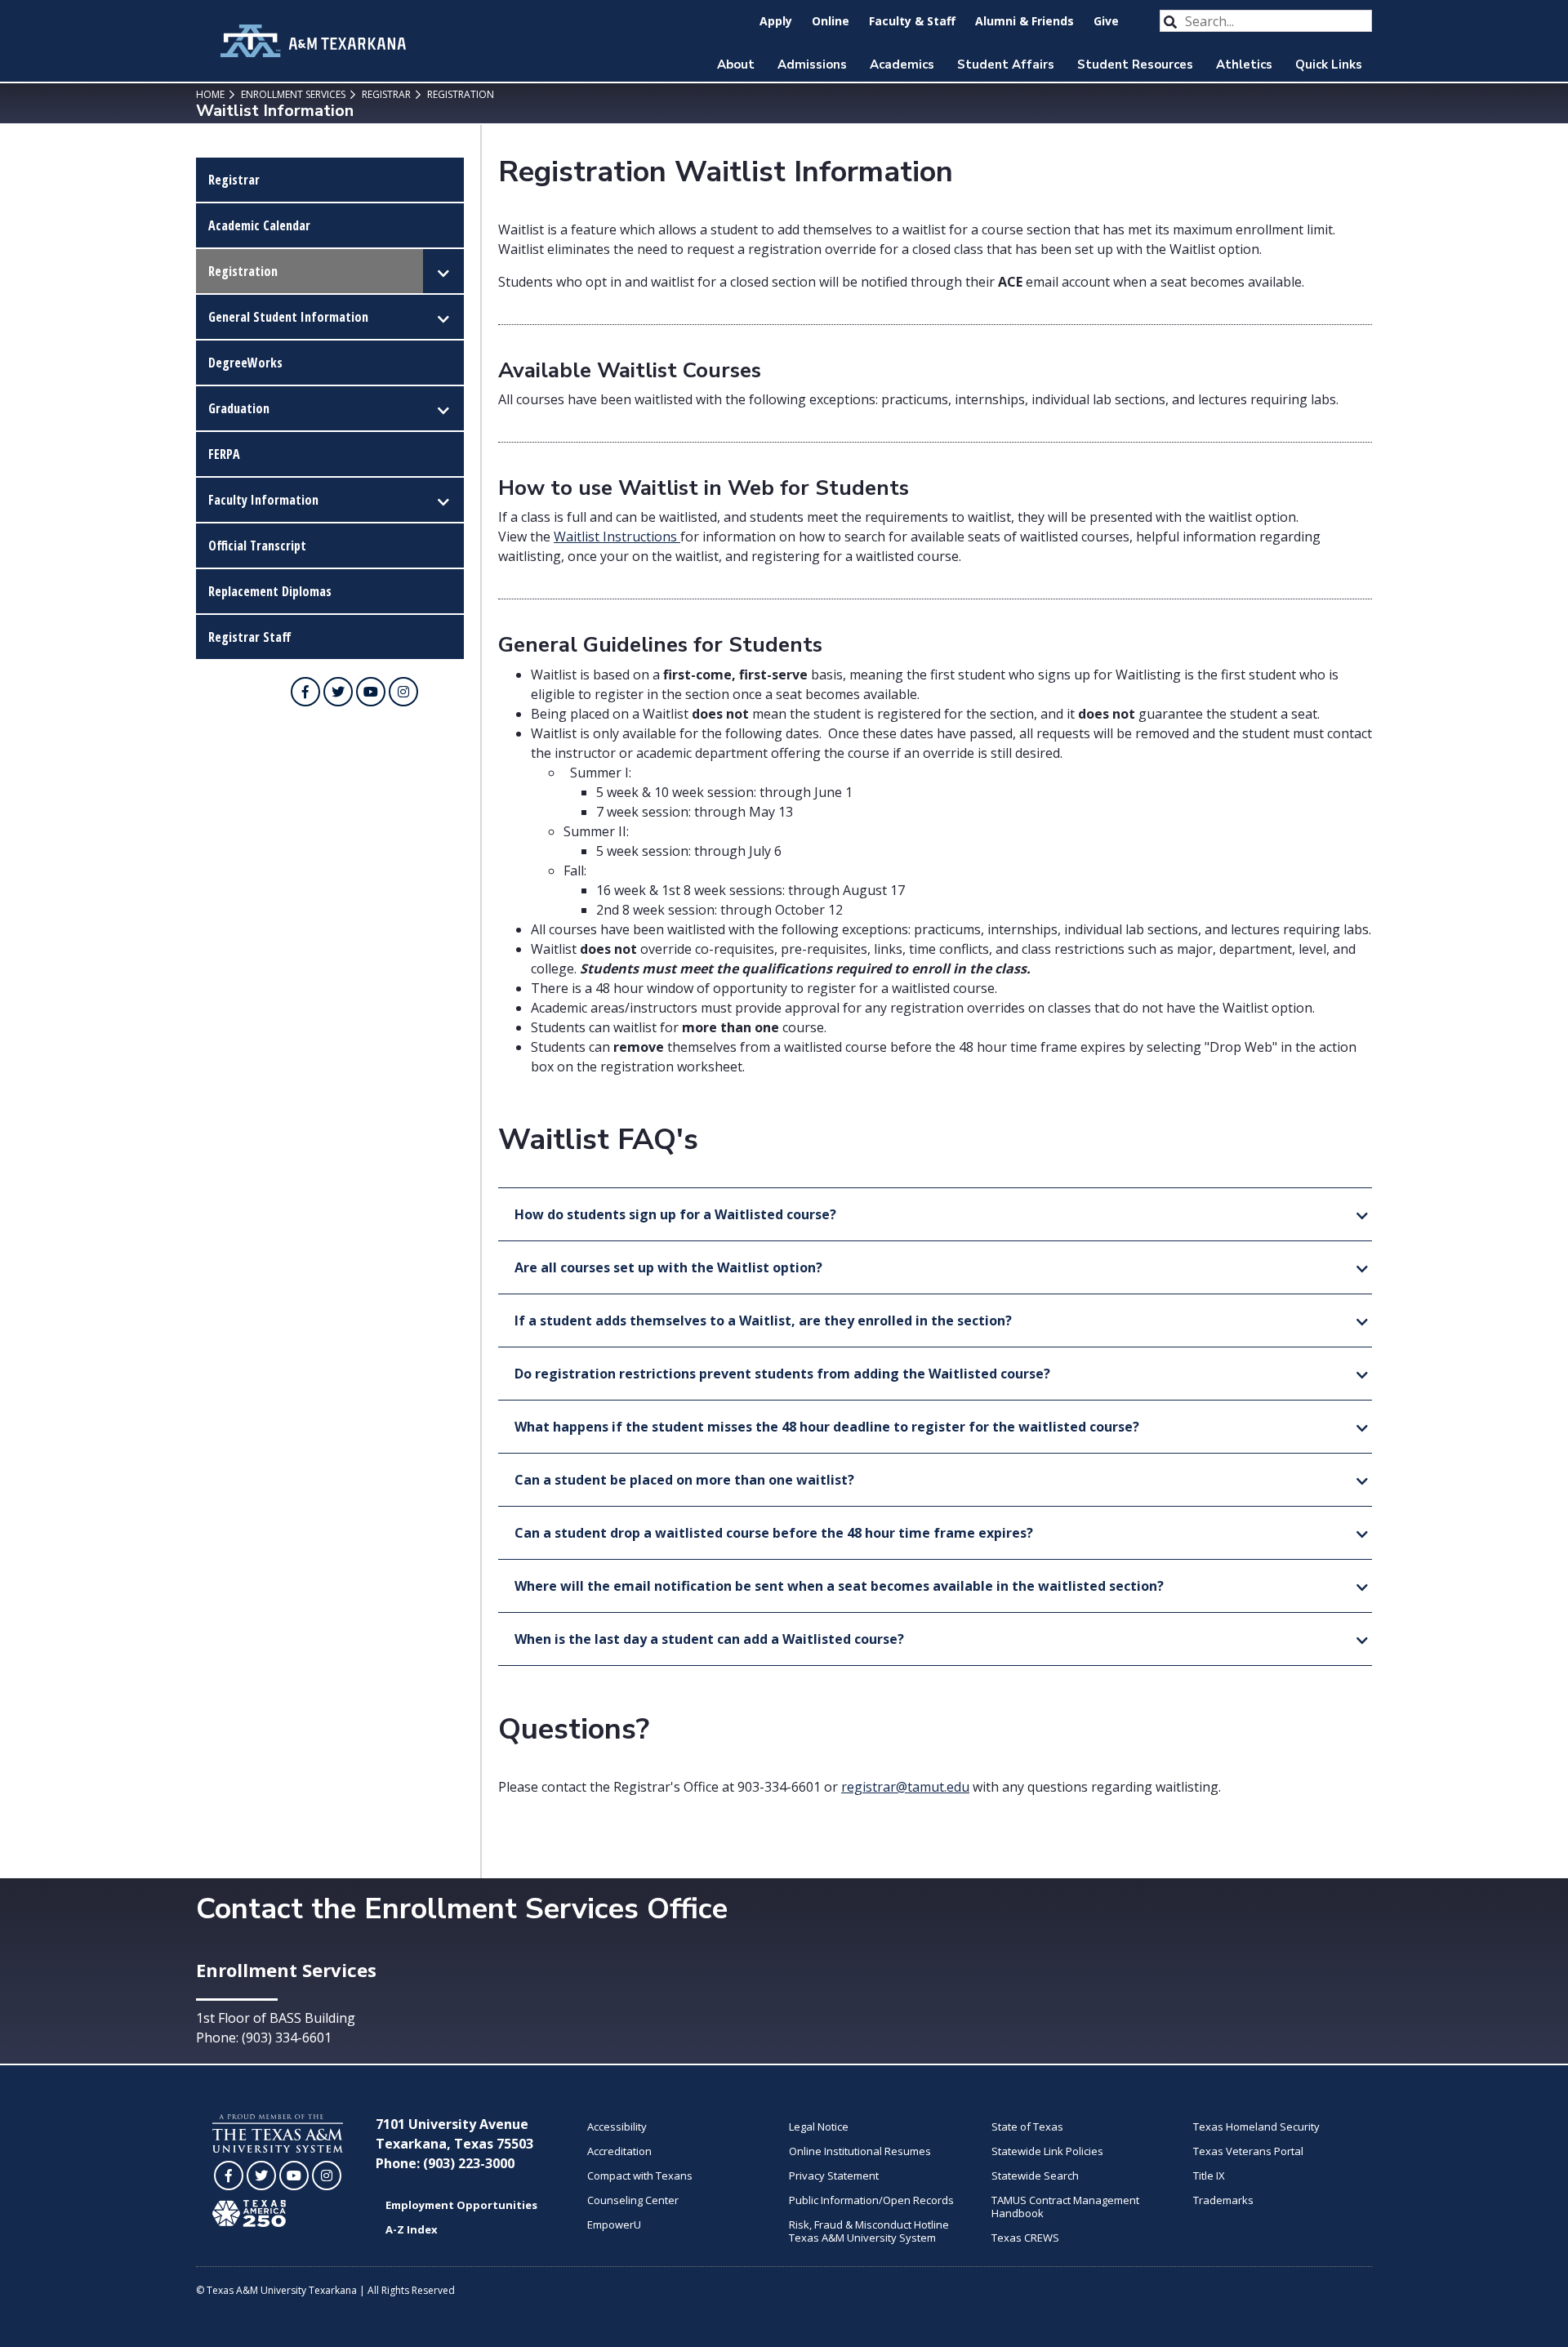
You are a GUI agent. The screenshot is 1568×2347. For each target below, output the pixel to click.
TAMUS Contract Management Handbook (1065, 2207)
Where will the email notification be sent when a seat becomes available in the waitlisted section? (839, 1586)
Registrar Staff (250, 637)
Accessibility (617, 2127)
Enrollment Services (292, 94)
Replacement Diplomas (270, 591)
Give (1106, 21)
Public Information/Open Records (871, 2200)
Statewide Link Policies (1047, 2151)
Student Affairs (1006, 65)
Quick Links (1329, 65)
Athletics (1244, 65)
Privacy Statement (834, 2176)
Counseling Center (633, 2200)
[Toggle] (443, 271)
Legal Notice (819, 2127)
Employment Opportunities (461, 2205)
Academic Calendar (259, 225)
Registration (459, 94)
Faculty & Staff (912, 21)
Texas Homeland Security (1256, 2127)
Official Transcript (257, 546)
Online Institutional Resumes (860, 2151)
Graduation (239, 408)
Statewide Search (1035, 2176)
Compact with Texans (640, 2176)
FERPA (224, 454)
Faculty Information (263, 500)
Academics (902, 65)
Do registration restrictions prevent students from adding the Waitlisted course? (782, 1374)
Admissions (812, 65)
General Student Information (288, 317)
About (736, 65)
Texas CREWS (1025, 2238)
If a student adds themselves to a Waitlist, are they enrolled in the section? (763, 1320)
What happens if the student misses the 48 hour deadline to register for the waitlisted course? (827, 1427)
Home (210, 94)
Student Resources (1135, 65)
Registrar (385, 94)
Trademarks (1223, 2200)
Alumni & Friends (1025, 21)
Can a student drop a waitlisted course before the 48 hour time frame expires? (774, 1533)
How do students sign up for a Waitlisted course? (675, 1214)
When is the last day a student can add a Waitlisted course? (709, 1639)
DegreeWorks (245, 363)
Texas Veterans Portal (1248, 2151)
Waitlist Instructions (615, 537)
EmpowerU (614, 2225)
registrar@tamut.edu (905, 1787)
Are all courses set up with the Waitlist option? (668, 1267)
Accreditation (619, 2151)
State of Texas (1027, 2127)
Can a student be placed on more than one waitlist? (684, 1480)
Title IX (1209, 2176)
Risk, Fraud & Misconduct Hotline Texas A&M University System (869, 2231)
